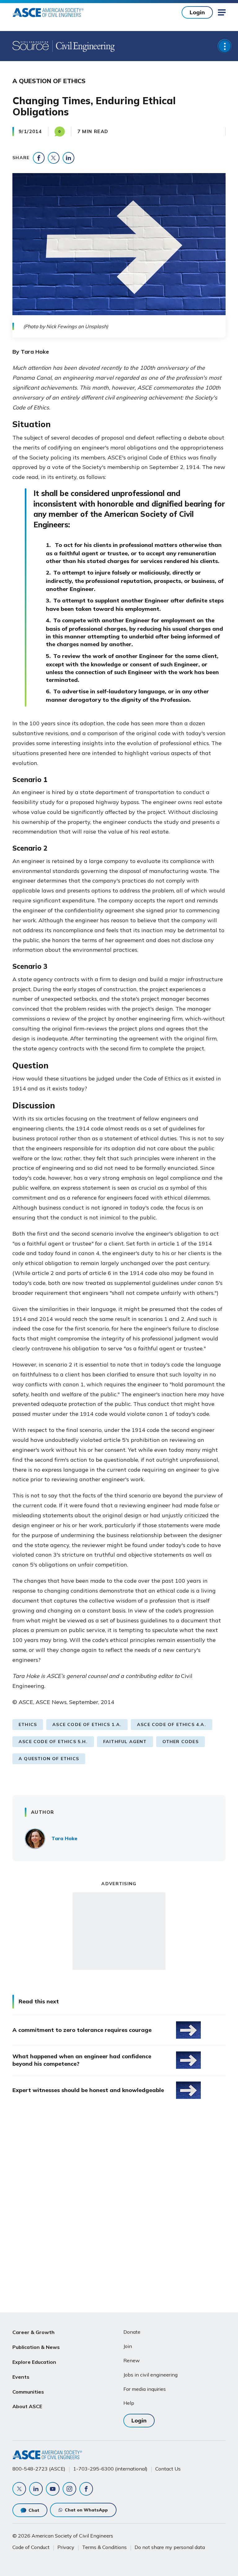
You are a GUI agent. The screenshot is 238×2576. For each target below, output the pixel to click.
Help (129, 2403)
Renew (132, 2360)
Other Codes (181, 1742)
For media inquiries (145, 2389)
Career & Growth (33, 2332)
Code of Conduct (31, 2547)
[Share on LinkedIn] (68, 158)
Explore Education (34, 2362)
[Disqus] (119, 2207)
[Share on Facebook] (39, 158)
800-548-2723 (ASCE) (39, 2469)
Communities (28, 2392)
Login (197, 12)
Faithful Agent (125, 1742)
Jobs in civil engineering (150, 2375)
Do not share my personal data (170, 2547)
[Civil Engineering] (84, 46)
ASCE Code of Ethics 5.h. (53, 1742)
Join (128, 2346)
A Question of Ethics (49, 1759)
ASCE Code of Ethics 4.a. (172, 1724)
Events (21, 2377)
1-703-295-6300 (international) (110, 2469)
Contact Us (168, 2469)
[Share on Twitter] (54, 158)
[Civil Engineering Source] (31, 46)
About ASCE (27, 2406)
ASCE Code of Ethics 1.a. (87, 1724)
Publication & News (36, 2347)
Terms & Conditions (104, 2547)
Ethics (28, 1724)
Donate (132, 2332)
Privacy (66, 2547)
